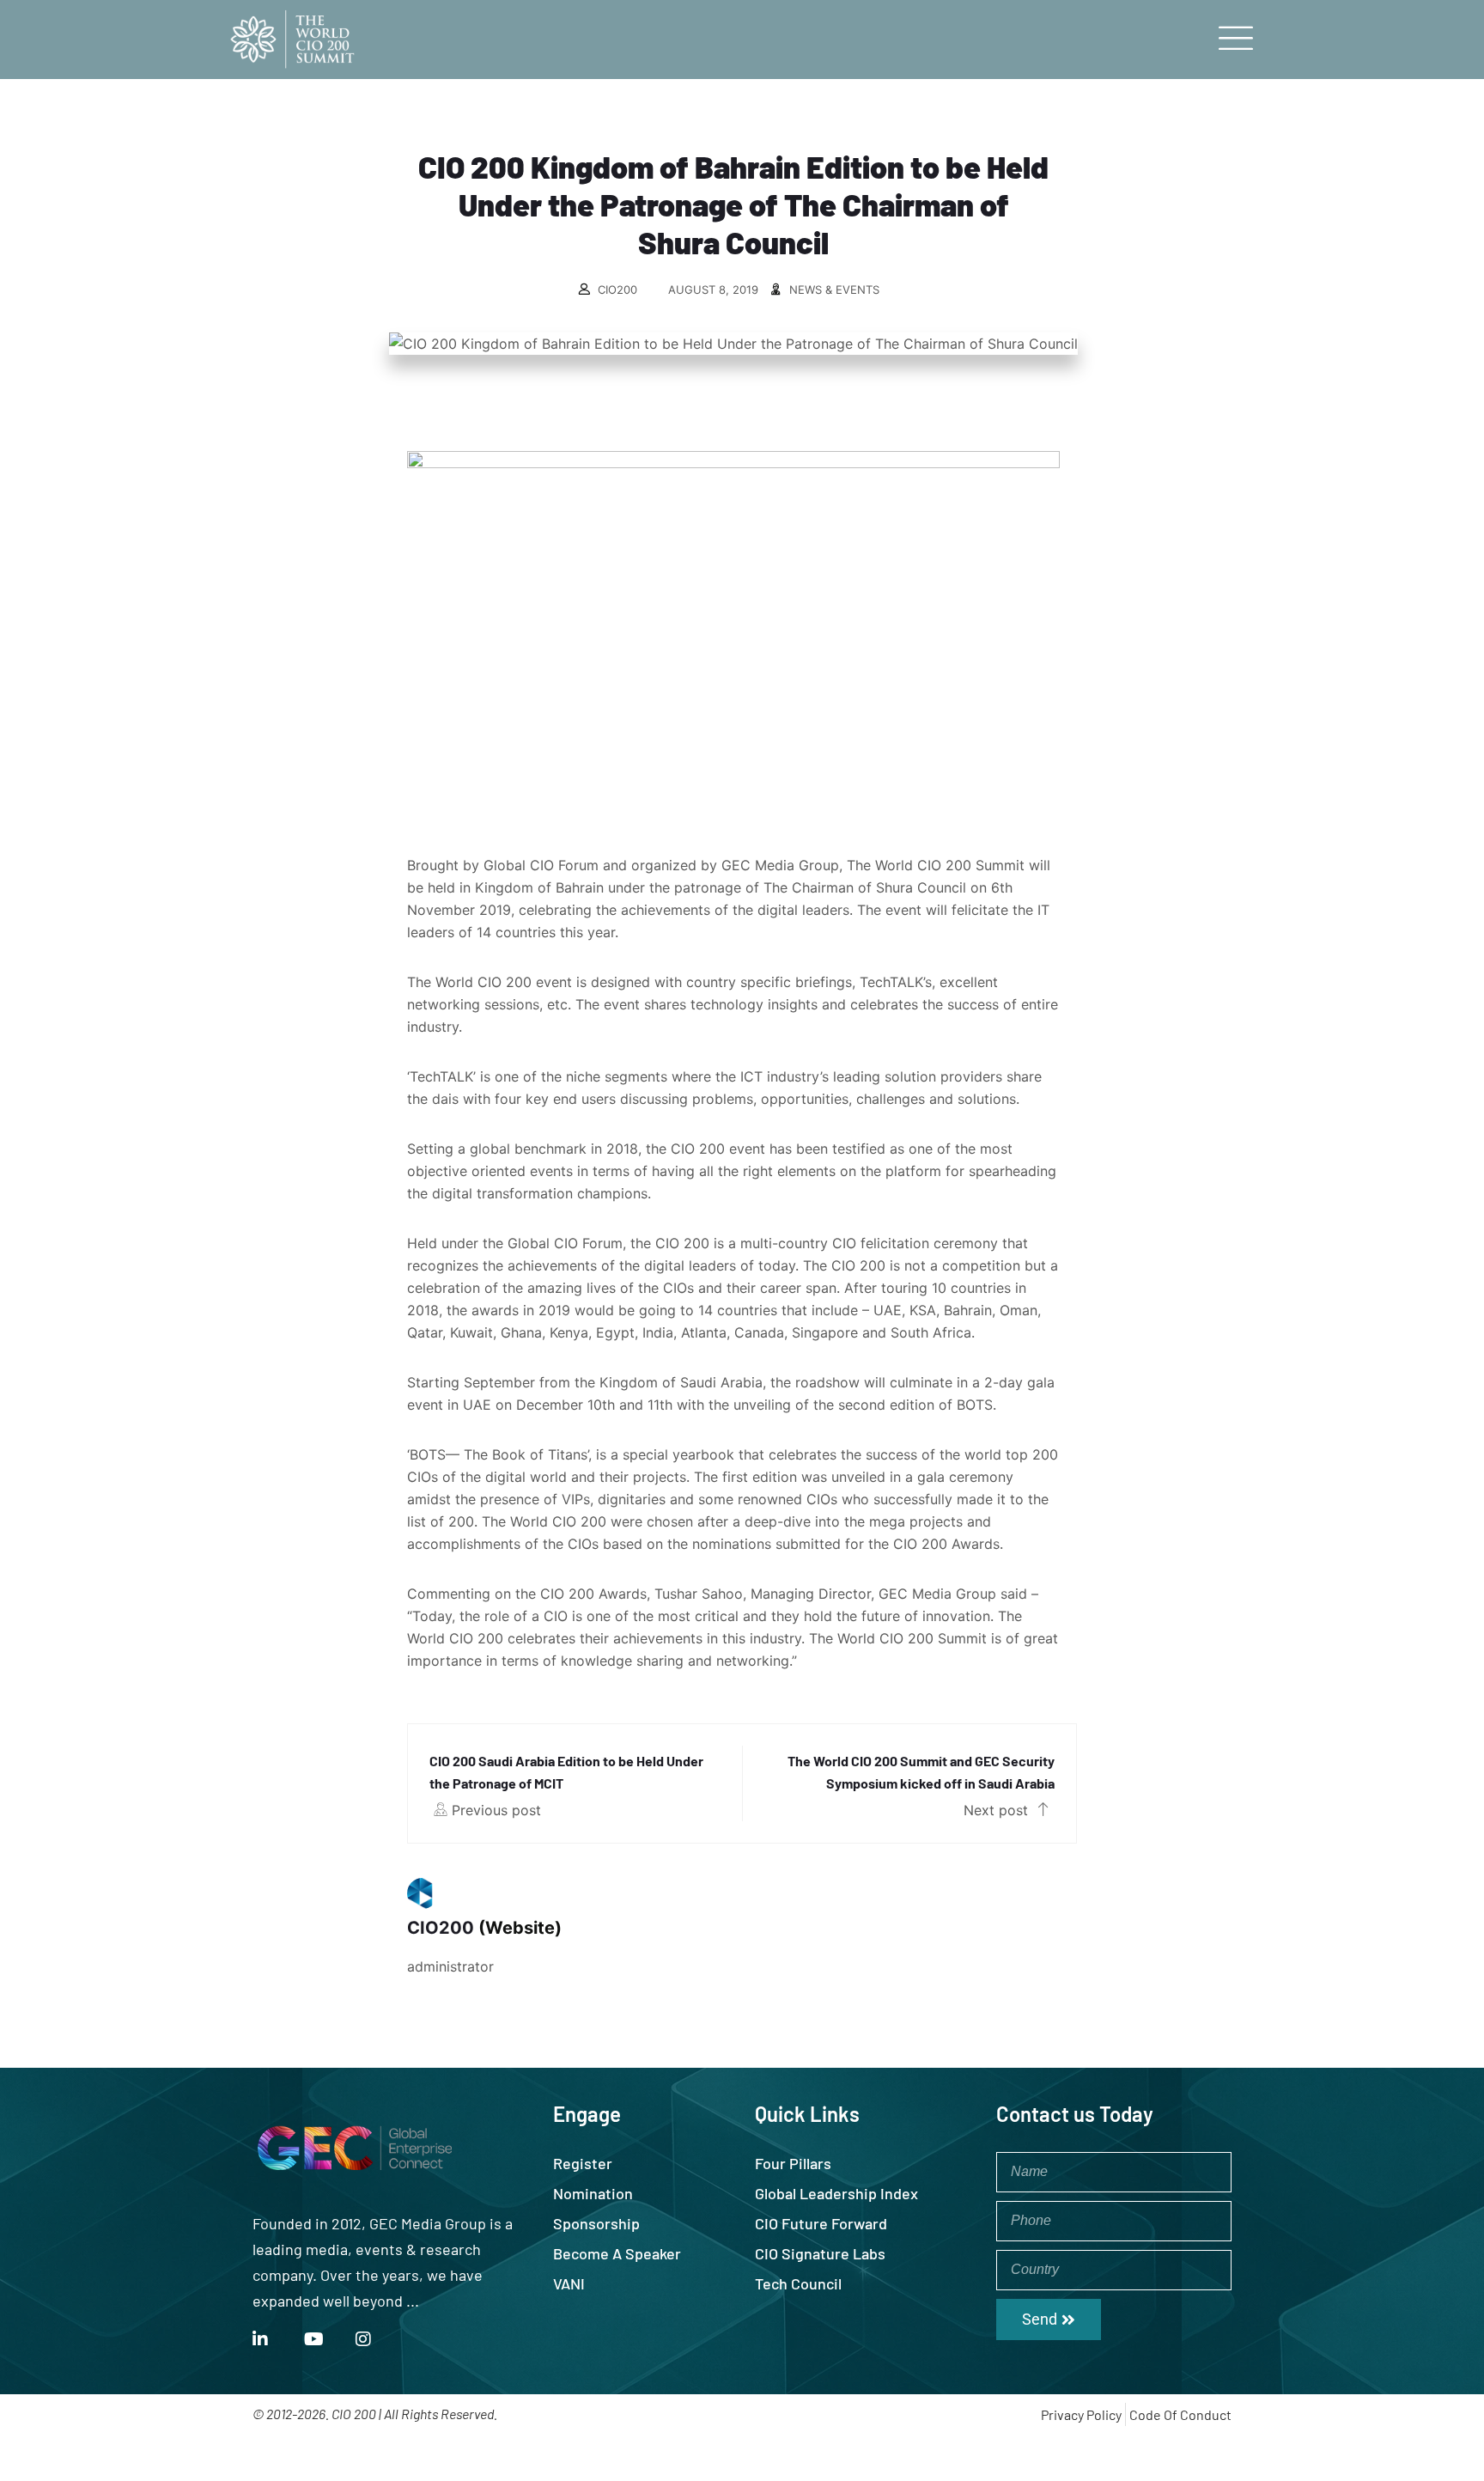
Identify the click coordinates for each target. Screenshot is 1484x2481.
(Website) (520, 1928)
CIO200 (617, 290)
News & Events (834, 290)
